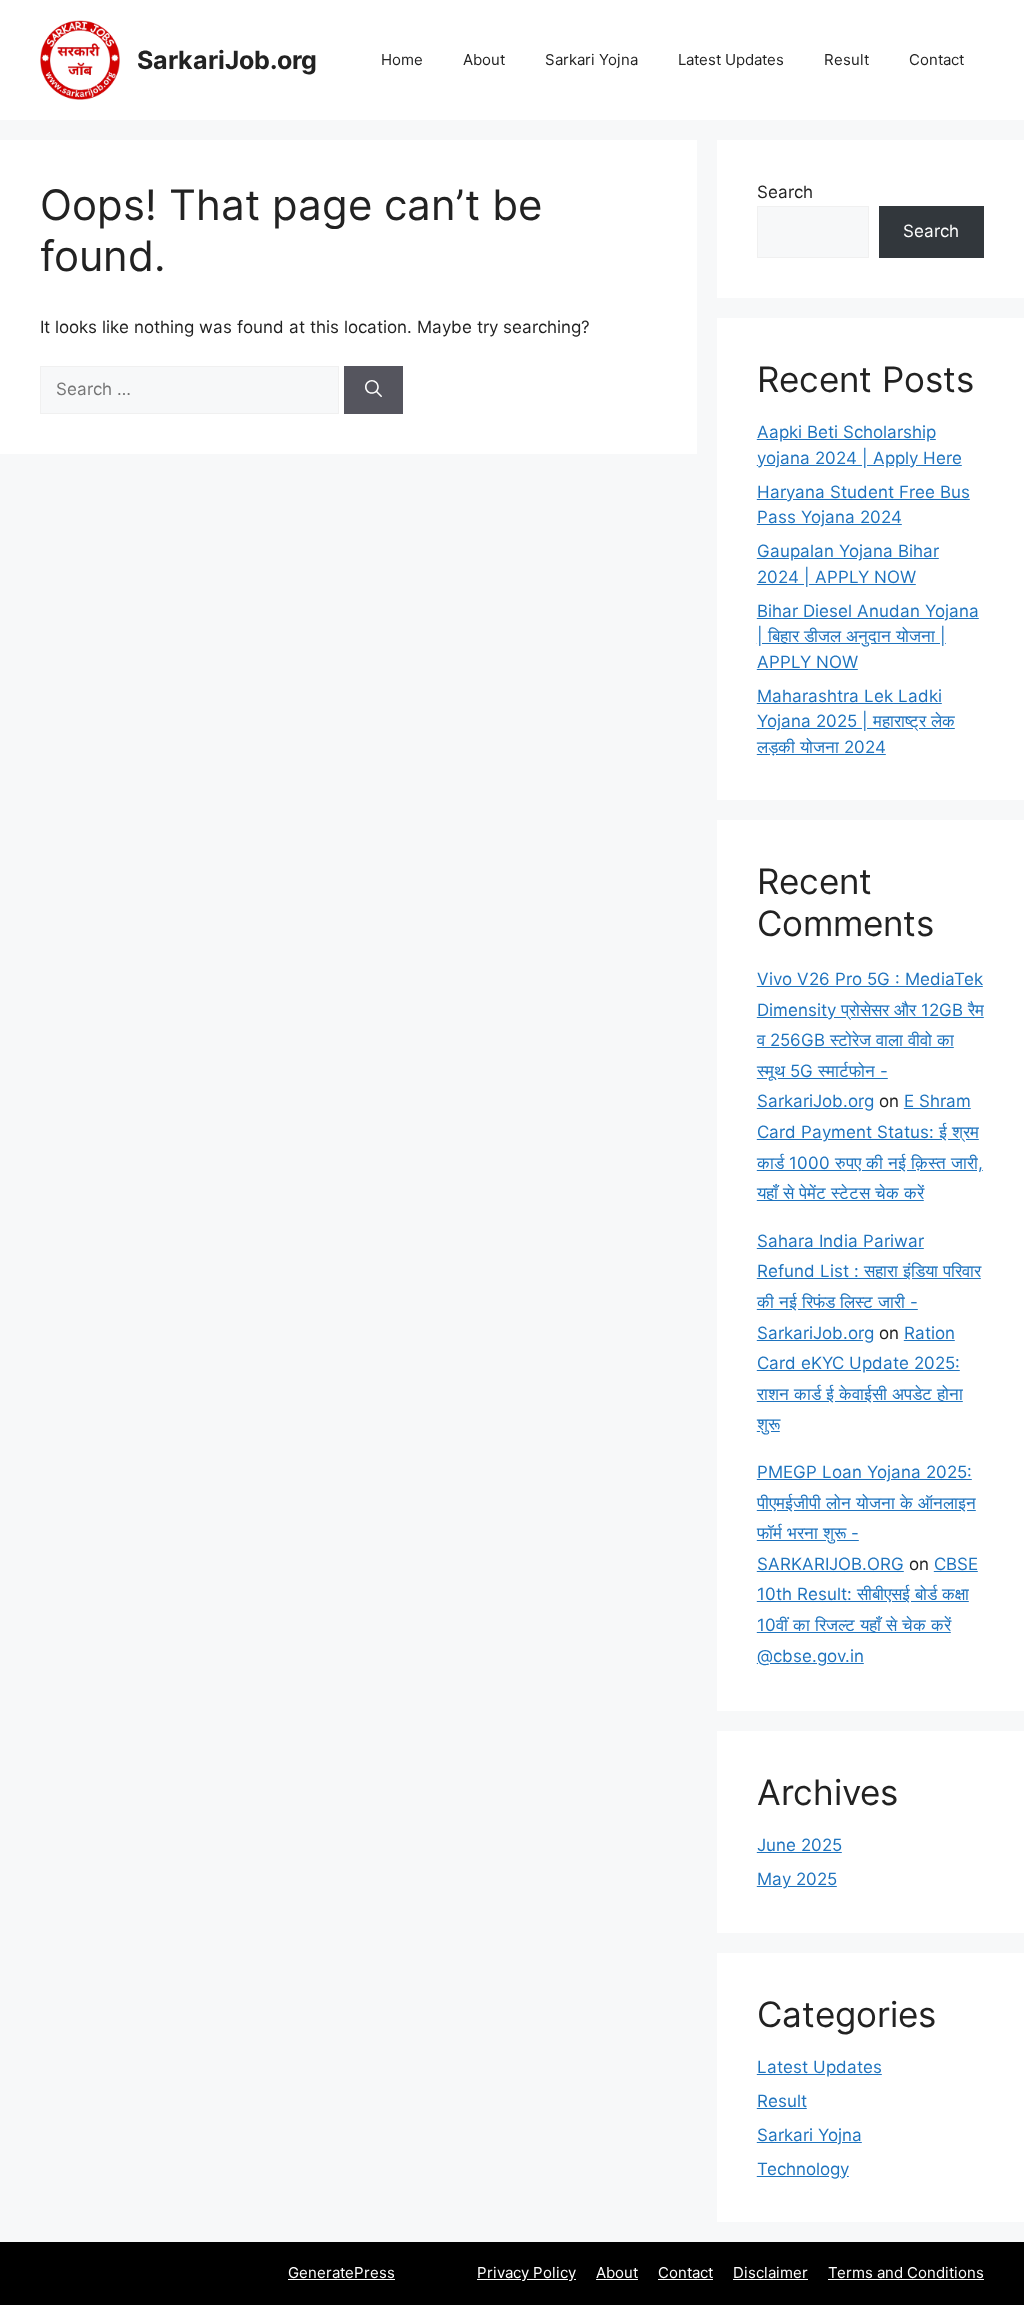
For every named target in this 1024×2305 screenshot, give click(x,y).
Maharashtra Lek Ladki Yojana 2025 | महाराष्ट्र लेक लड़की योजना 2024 (856, 721)
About (484, 59)
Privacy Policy (526, 2272)
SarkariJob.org (227, 60)
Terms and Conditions (906, 2272)
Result (846, 59)
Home (402, 59)
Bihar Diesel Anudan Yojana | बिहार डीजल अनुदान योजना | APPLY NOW (868, 636)
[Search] (373, 390)
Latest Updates (731, 59)
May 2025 (797, 1879)
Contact (936, 59)
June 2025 (799, 1845)
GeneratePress (341, 2272)
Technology (803, 2169)
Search (785, 192)
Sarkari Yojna (591, 59)
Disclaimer (770, 2272)
